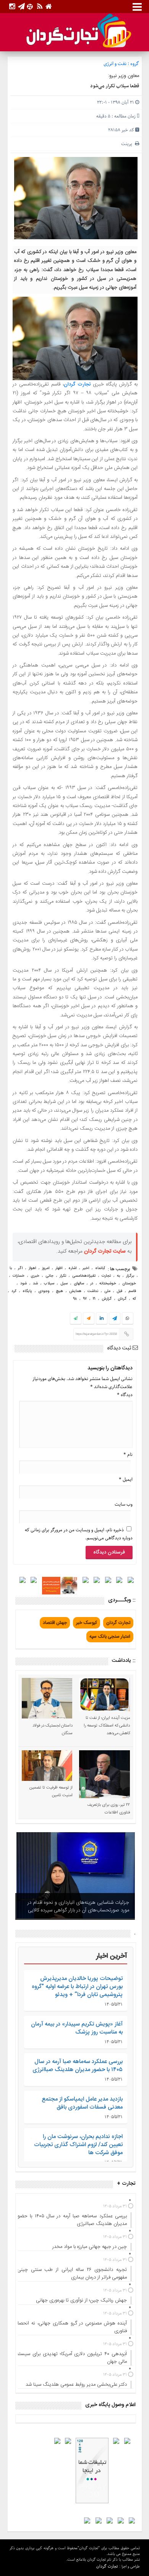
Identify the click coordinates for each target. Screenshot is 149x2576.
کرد (14, 1291)
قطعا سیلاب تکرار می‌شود (115, 86)
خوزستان (129, 1284)
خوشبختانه (108, 1284)
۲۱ (94, 1299)
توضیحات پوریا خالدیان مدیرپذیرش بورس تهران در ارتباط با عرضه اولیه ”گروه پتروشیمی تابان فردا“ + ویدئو (77, 1987)
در (92, 1284)
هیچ (59, 1291)
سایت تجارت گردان (105, 1251)
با (11, 1268)
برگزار (130, 1276)
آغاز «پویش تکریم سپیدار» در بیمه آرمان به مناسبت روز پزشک (77, 2028)
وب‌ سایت (124, 1504)
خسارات (19, 1276)
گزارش (107, 1299)
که (134, 1299)
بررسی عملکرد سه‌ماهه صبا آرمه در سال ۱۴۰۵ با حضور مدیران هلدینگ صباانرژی (78, 2066)
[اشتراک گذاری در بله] (76, 1319)
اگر (20, 1268)
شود (23, 1284)
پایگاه (27, 1291)
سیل (64, 1284)
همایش (75, 1291)
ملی (107, 1291)
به (118, 1276)
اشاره (72, 1268)
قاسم (132, 1291)
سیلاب (49, 1284)
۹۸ (75, 1299)
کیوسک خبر (87, 1623)
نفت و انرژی (115, 64)
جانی (49, 1276)
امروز (46, 1268)
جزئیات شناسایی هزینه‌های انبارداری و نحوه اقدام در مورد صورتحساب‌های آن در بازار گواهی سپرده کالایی (78, 1906)
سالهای (79, 1284)
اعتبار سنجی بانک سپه (110, 1637)
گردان (122, 1299)
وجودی (44, 1291)
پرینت (128, 144)
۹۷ (85, 1299)
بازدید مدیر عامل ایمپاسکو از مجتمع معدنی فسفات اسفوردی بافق (82, 2103)
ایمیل (126, 1479)
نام (128, 1455)
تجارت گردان (77, 384)
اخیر (86, 1268)
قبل (119, 1291)
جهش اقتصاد (55, 1623)
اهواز (32, 1268)
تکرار (63, 1276)
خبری (35, 1276)
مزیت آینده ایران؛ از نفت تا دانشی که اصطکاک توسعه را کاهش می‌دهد (107, 1726)
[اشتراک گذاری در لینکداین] (102, 1319)
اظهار (59, 1268)
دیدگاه (125, 1395)
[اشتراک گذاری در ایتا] (89, 1319)
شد (35, 1284)
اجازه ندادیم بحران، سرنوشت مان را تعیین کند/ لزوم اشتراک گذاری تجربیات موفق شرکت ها (78, 2145)
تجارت (106, 1276)
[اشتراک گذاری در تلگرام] (114, 1319)
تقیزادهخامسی (84, 1276)
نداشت (93, 1291)
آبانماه (100, 1268)
